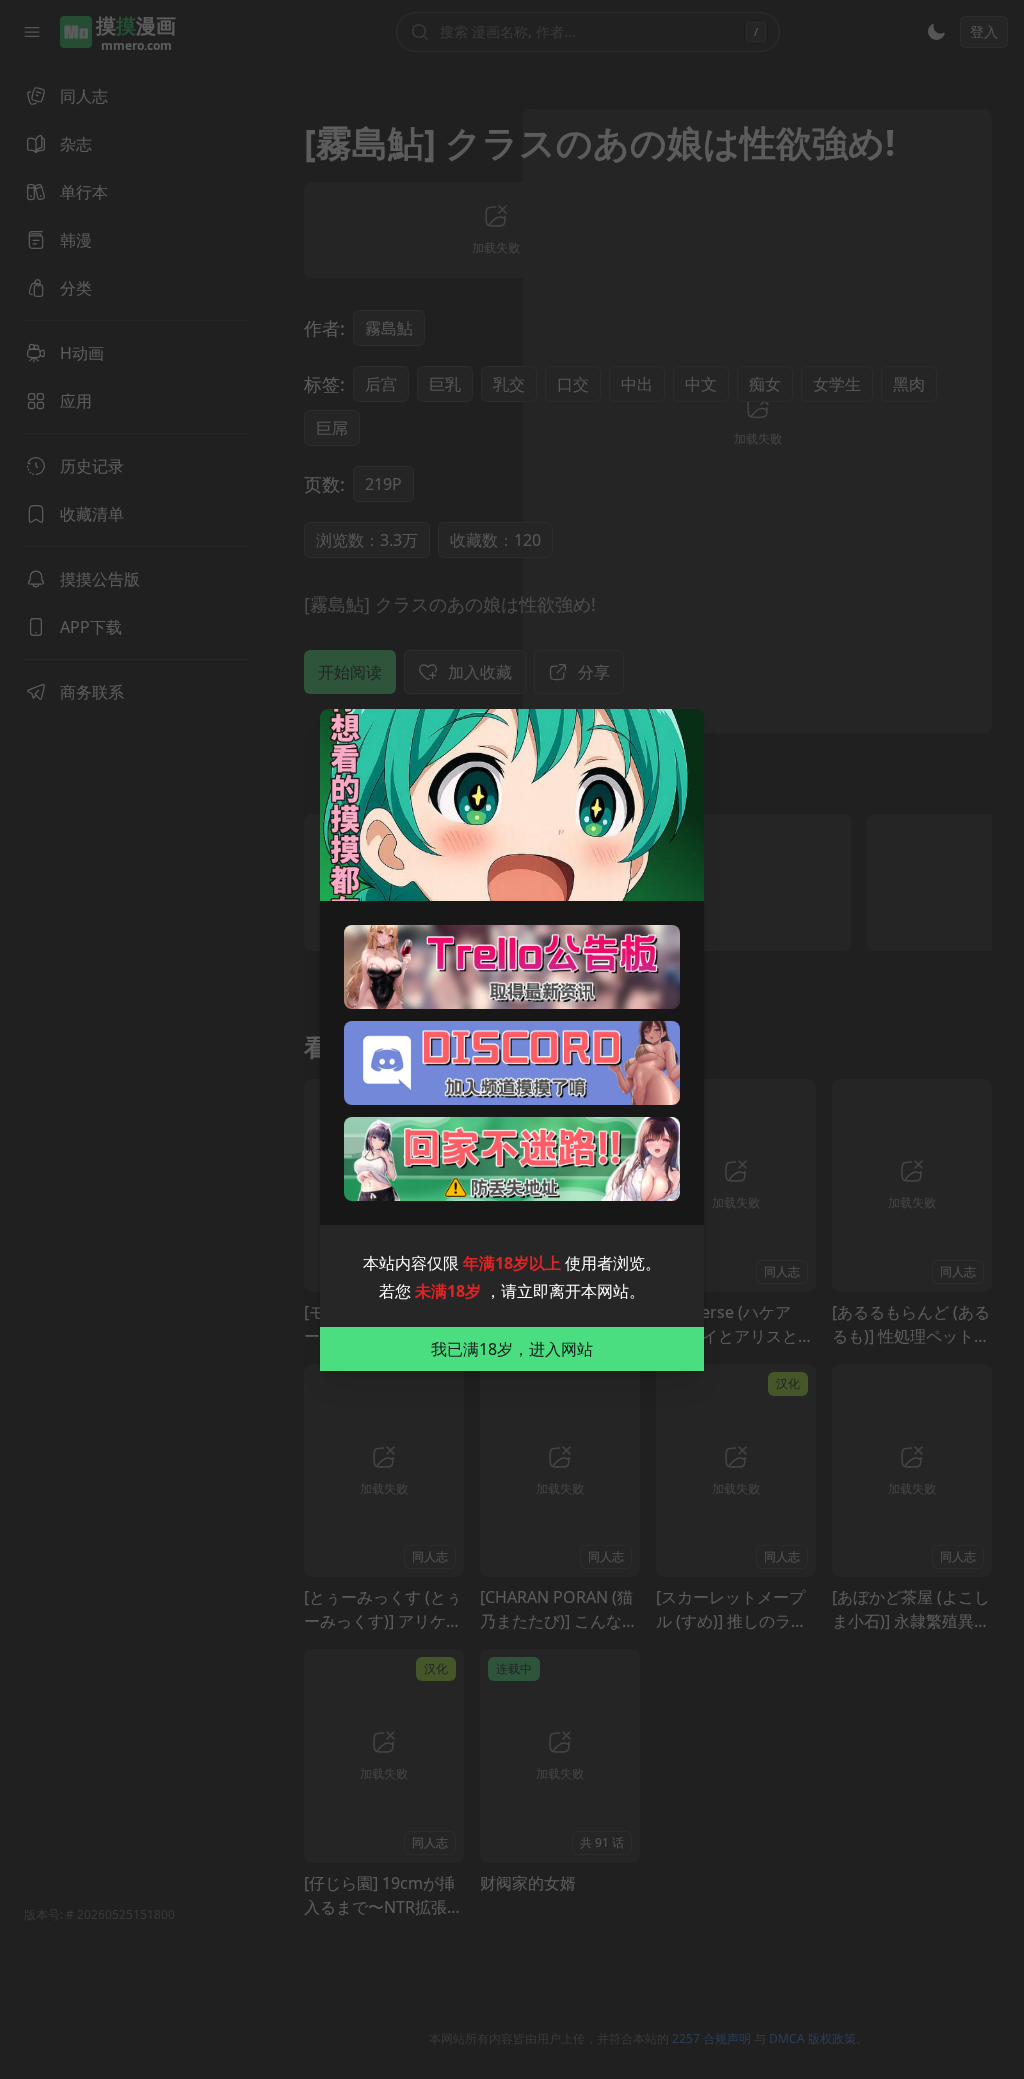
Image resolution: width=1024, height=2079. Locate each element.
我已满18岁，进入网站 (512, 1349)
